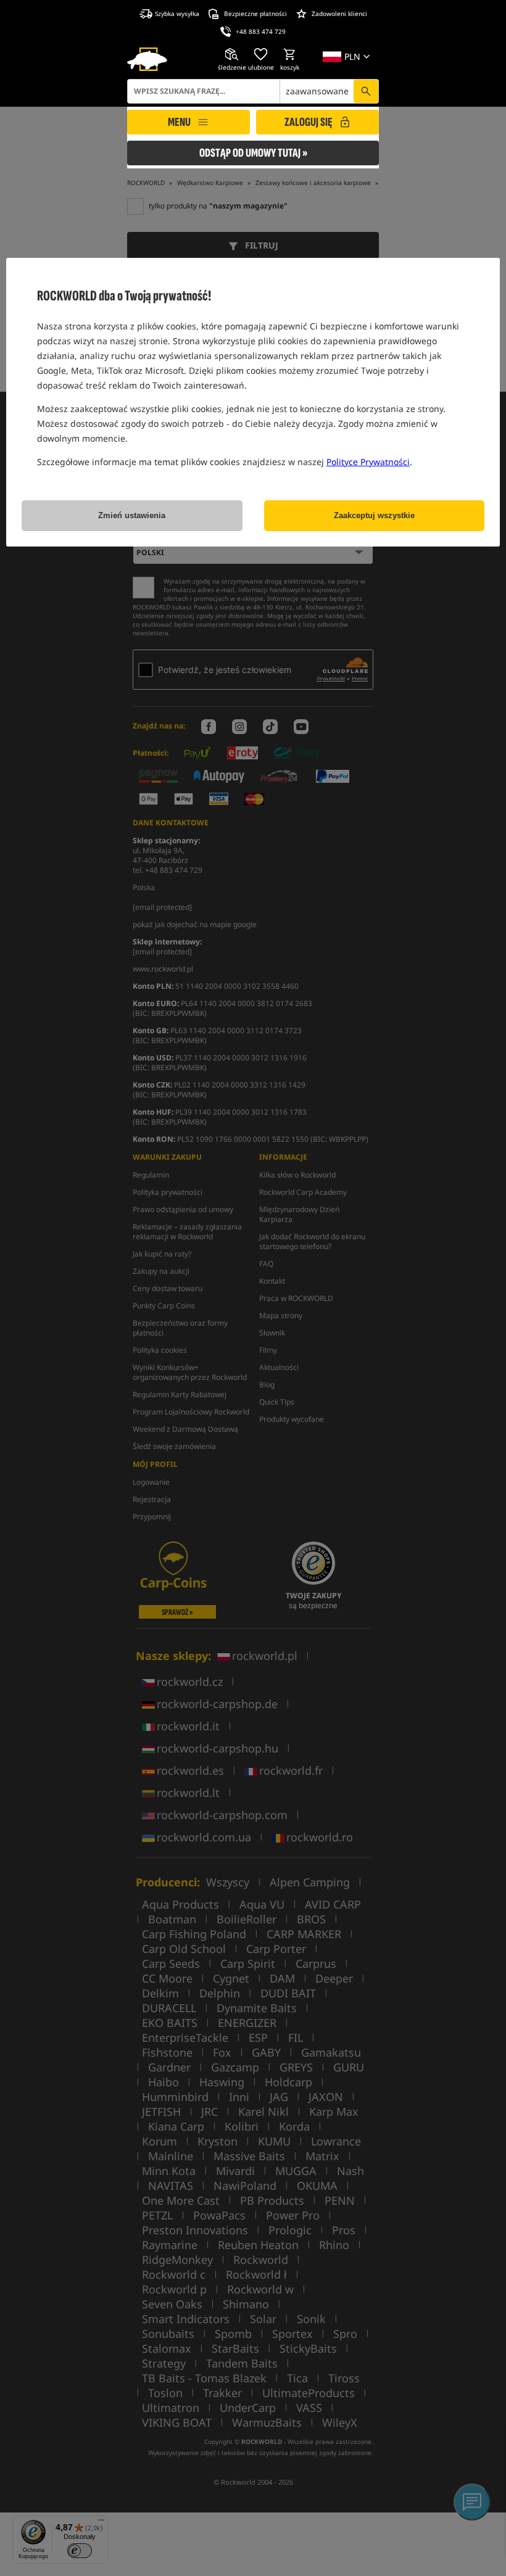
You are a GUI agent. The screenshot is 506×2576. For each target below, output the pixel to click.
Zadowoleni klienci (339, 14)
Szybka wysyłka (177, 14)
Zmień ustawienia (132, 515)
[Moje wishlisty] (261, 54)
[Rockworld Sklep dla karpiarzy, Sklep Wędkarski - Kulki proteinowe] (147, 59)
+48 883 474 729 (261, 31)
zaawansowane (317, 91)
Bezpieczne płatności (255, 14)
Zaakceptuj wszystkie (374, 515)
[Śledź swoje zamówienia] (232, 54)
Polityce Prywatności (368, 462)
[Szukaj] (366, 91)
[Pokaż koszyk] (290, 54)
